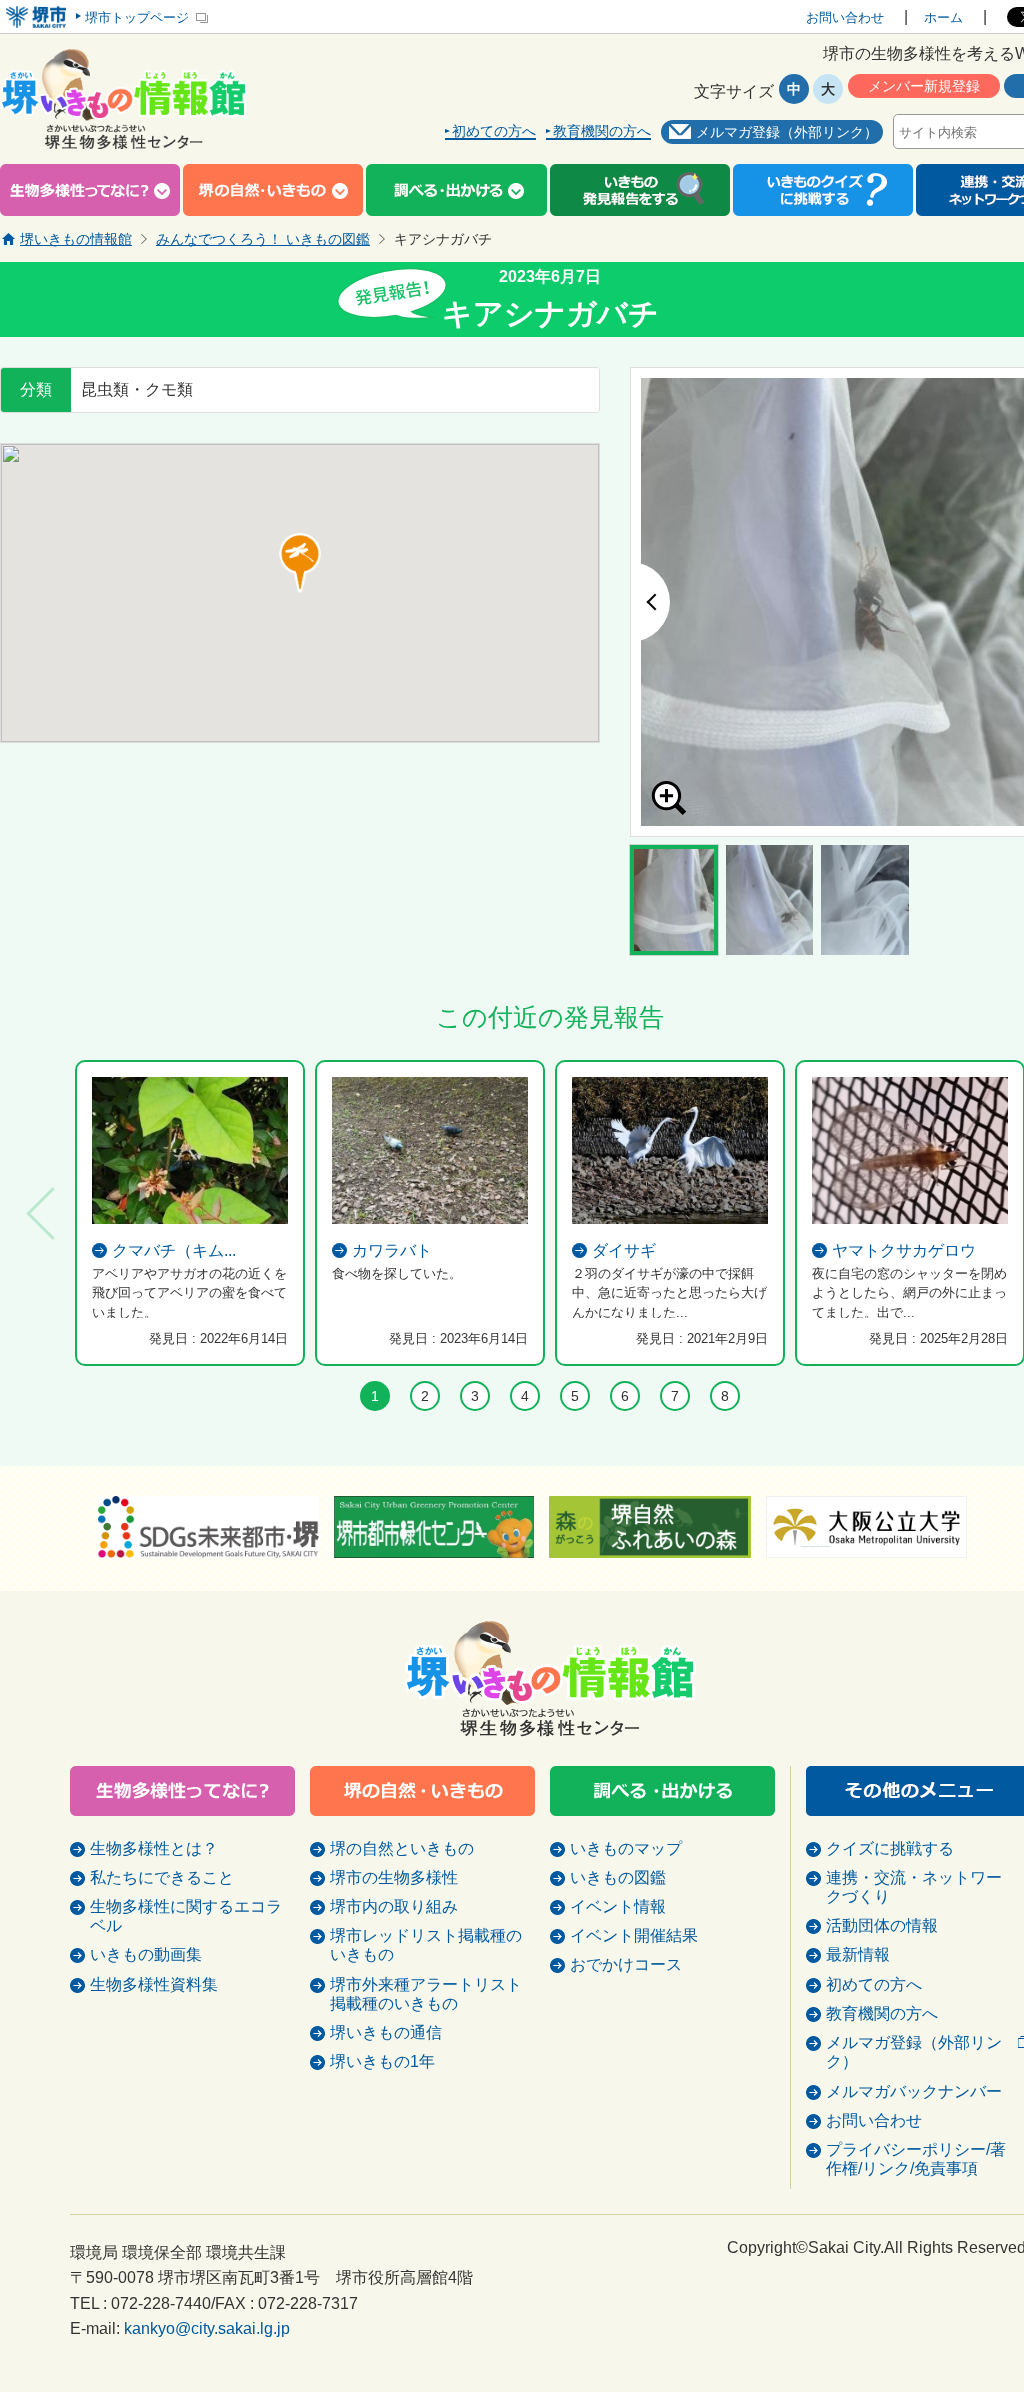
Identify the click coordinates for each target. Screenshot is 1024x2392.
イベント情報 (618, 1906)
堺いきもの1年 (382, 2061)
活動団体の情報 (882, 1925)
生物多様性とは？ (154, 1848)
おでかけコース (626, 1964)
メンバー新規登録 (924, 86)
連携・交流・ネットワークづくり (914, 1887)
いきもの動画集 (146, 1954)
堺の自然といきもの (402, 1848)
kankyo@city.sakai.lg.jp (207, 2328)
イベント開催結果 (634, 1935)
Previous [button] (650, 602)
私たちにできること (162, 1877)
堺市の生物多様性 (394, 1877)
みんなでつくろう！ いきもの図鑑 (263, 239)
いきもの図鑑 (618, 1877)
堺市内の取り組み (394, 1906)
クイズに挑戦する (890, 1848)
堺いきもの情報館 (76, 239)
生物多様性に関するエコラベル (186, 1916)
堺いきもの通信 (386, 2032)
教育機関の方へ (602, 131)
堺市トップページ (137, 17)
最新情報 (858, 1954)
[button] (300, 563)
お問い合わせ (845, 17)
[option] (190, 1213)
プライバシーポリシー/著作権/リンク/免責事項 (916, 2159)
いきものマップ (626, 1848)
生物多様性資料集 (154, 1984)
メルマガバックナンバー (914, 2091)
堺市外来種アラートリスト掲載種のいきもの (426, 1994)
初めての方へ (494, 131)
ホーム (943, 17)
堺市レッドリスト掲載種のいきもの (426, 1945)
